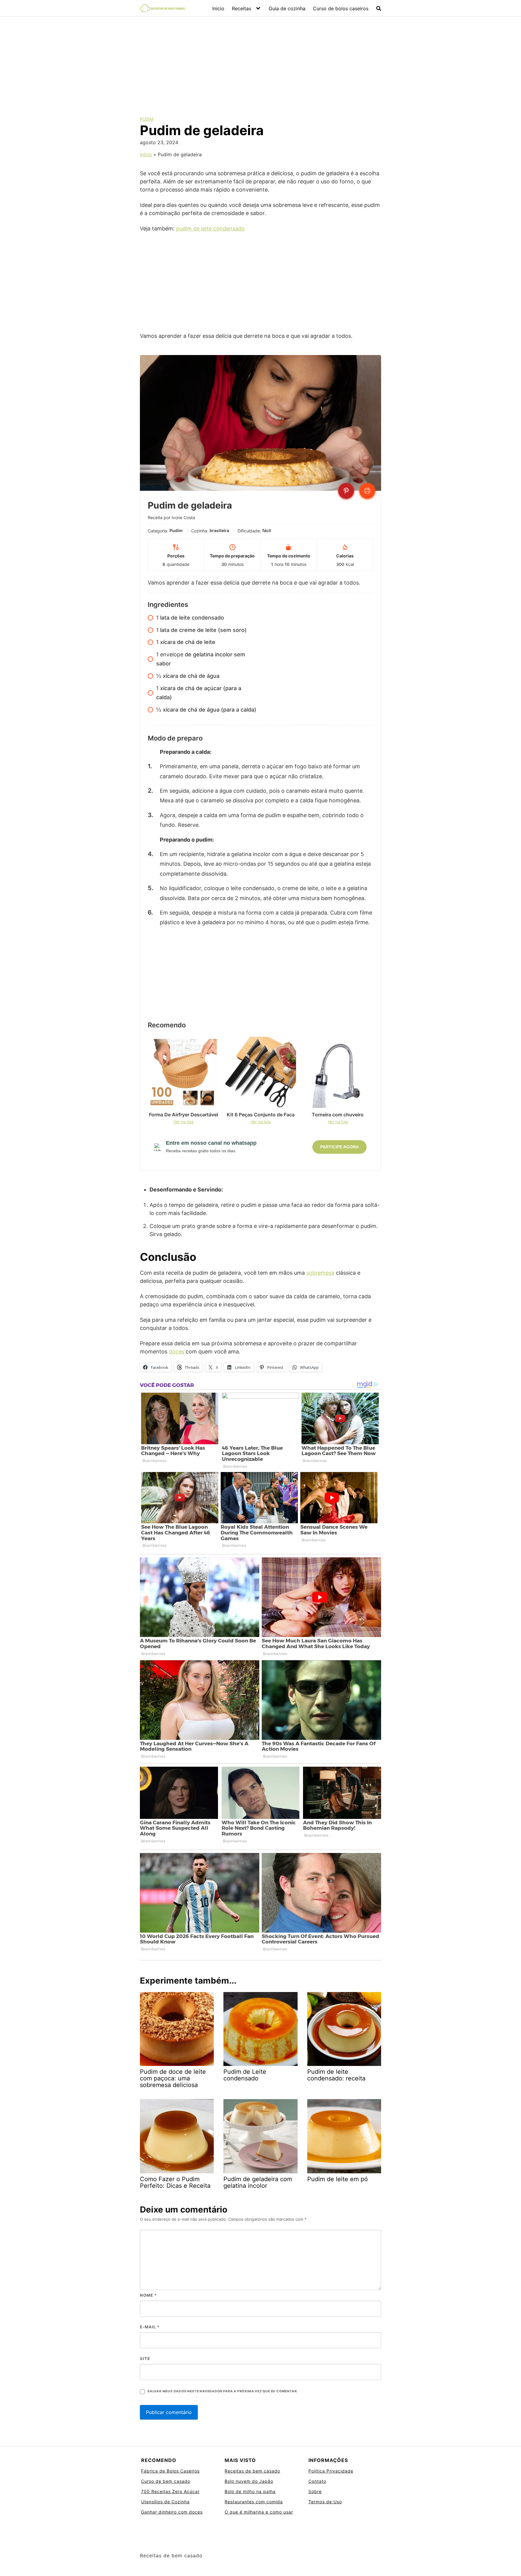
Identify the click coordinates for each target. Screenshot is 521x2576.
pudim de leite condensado (210, 228)
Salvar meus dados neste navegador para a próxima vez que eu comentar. (223, 2391)
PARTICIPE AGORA (339, 1147)
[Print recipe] (367, 491)
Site (145, 2359)
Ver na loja (183, 1122)
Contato (317, 2481)
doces (177, 1351)
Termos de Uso (325, 2502)
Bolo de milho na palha (250, 2491)
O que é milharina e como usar (259, 2512)
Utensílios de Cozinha (165, 2502)
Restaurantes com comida (254, 2502)
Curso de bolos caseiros (341, 8)
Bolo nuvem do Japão (249, 2481)
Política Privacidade (331, 2471)
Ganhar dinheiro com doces (172, 2512)
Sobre (315, 2491)
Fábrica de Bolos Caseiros (170, 2471)
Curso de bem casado (166, 2481)
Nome (148, 2295)
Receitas (242, 8)
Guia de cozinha (287, 8)
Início (218, 8)
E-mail (150, 2327)
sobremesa (320, 1273)
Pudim (147, 119)
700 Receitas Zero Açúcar (170, 2491)
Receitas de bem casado (252, 2471)
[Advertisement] (260, 62)
